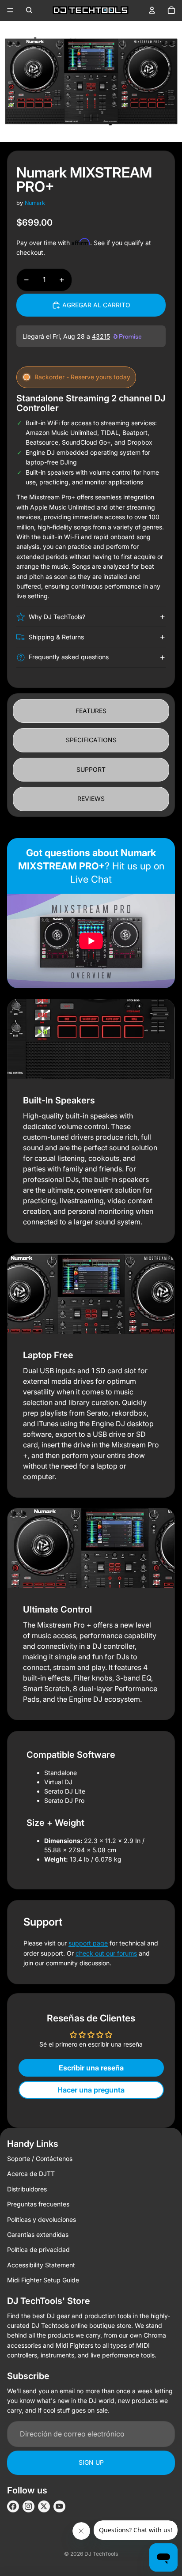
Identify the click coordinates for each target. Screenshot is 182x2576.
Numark (35, 203)
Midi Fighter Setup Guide (43, 2280)
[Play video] (91, 941)
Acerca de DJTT (31, 2174)
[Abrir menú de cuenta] (152, 10)
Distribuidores (27, 2189)
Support (91, 769)
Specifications (91, 740)
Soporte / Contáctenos (40, 2159)
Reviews (91, 799)
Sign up (91, 2462)
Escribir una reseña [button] (91, 2068)
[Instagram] (28, 2506)
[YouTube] (59, 2506)
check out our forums (106, 1953)
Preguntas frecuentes (38, 2204)
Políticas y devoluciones (42, 2219)
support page (88, 1943)
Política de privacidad (38, 2249)
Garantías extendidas (38, 2234)
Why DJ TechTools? (57, 617)
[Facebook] (13, 2506)
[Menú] (10, 10)
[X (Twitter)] (44, 2506)
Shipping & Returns (56, 637)
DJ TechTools (101, 2554)
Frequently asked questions (69, 657)
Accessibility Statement (41, 2265)
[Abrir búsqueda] (29, 10)
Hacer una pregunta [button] (91, 2090)
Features (91, 711)
